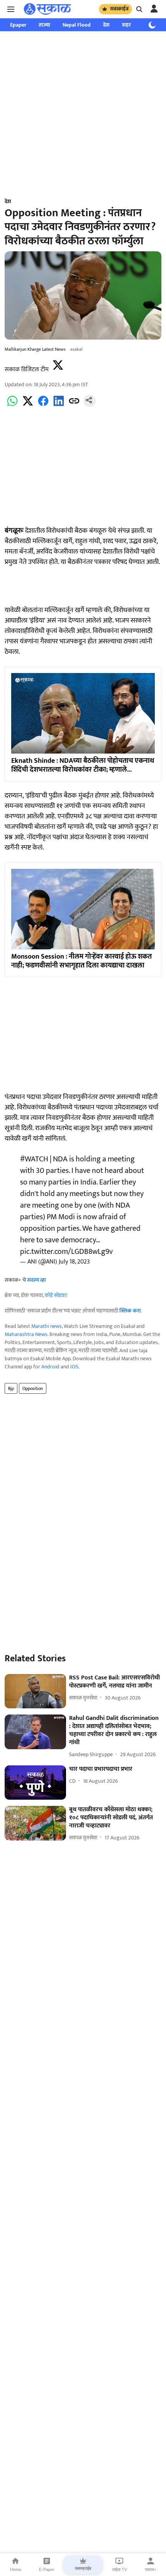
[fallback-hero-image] (35, 1691)
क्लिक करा (130, 1311)
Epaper (18, 25)
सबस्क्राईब (119, 9)
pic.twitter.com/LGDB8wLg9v (66, 1252)
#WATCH (34, 1159)
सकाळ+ (151, 2569)
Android (50, 1367)
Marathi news (47, 1326)
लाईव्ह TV (119, 2569)
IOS (74, 1367)
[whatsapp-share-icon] (12, 405)
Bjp (11, 1388)
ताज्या (44, 25)
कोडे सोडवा (55, 1295)
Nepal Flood (77, 25)
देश (106, 25)
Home (16, 2569)
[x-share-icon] (28, 405)
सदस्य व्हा (36, 1280)
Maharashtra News (26, 1334)
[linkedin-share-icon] (59, 405)
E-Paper (47, 2569)
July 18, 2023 (74, 1262)
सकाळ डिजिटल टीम (27, 369)
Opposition (33, 1388)
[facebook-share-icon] (43, 405)
